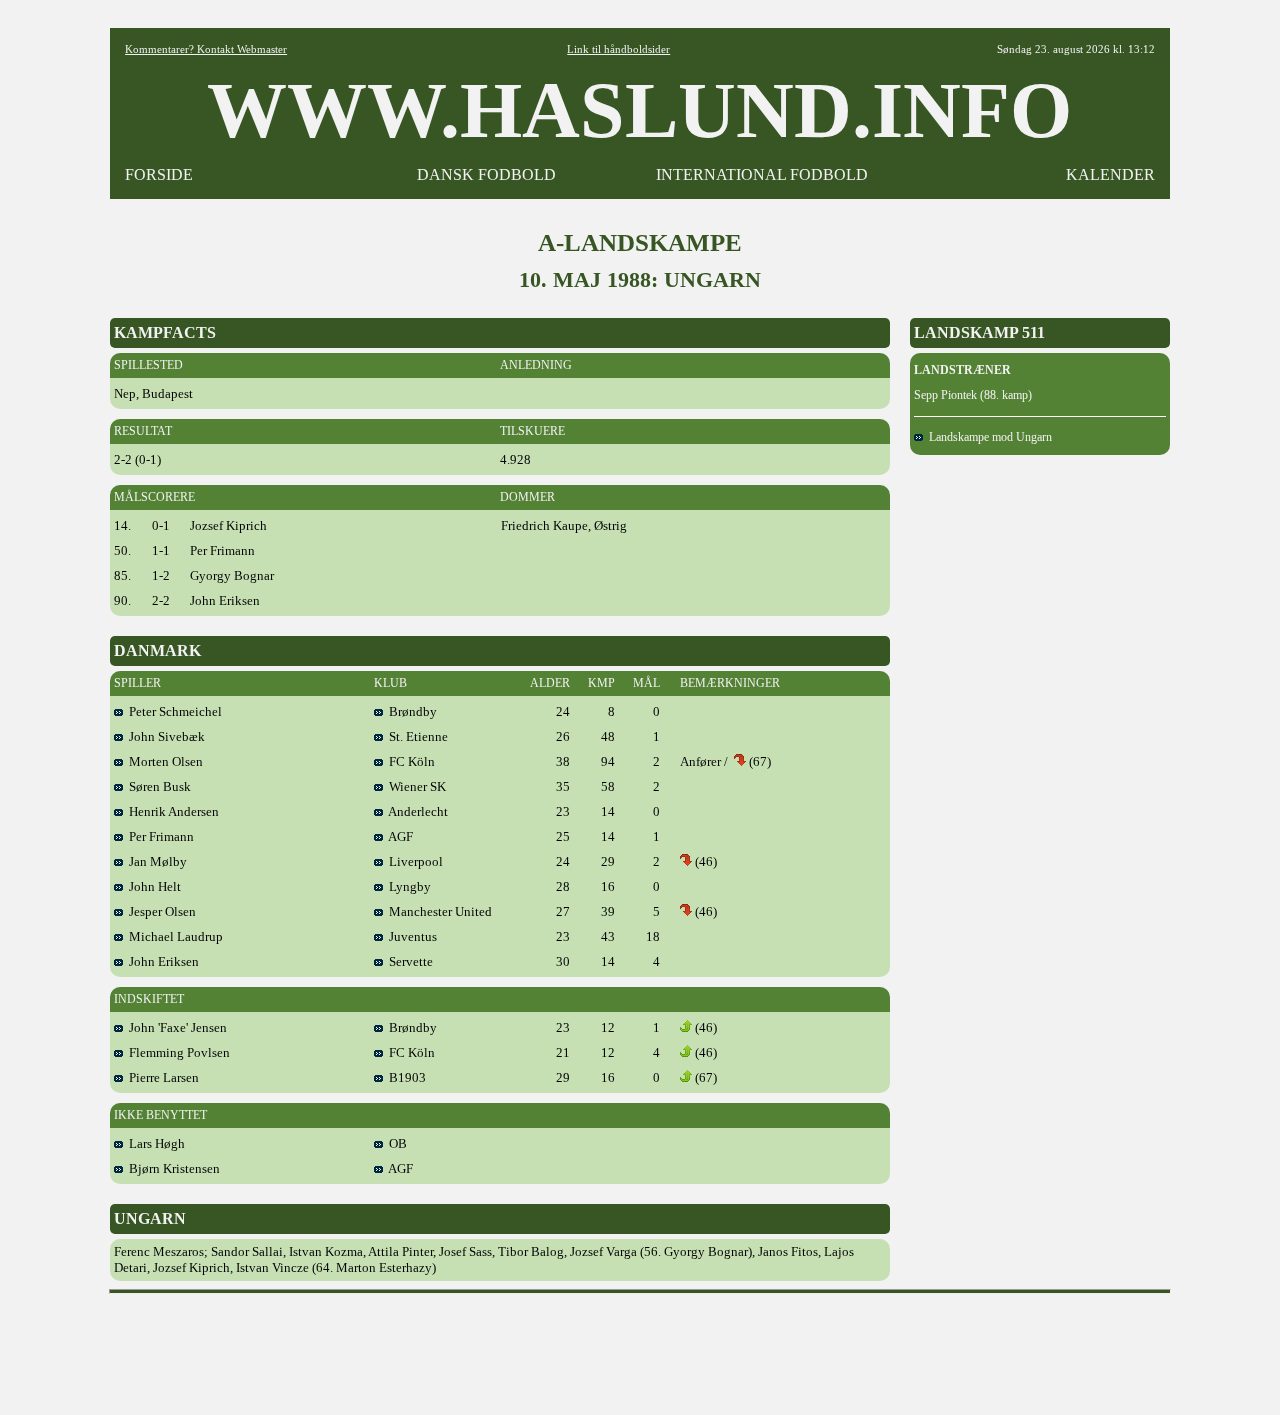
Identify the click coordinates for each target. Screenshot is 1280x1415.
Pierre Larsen (161, 1077)
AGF (398, 836)
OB (395, 1143)
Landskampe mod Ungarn (987, 437)
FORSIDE (159, 174)
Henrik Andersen (171, 811)
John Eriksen (161, 961)
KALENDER (1110, 174)
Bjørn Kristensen (171, 1168)
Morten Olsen (163, 761)
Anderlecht (415, 811)
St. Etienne (415, 736)
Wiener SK (414, 786)
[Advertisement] (640, 1347)
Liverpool (413, 861)
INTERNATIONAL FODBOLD (762, 174)
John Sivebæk (164, 736)
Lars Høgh (154, 1143)
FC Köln (409, 761)
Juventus (410, 936)
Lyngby (407, 886)
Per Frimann (158, 836)
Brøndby (410, 711)
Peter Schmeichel (172, 711)
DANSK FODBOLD (486, 174)
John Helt (152, 886)
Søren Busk (157, 786)
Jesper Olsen (159, 911)
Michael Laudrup (173, 936)
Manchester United (437, 911)
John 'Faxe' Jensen (175, 1027)
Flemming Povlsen (176, 1052)
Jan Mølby (155, 861)
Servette (408, 961)
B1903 (404, 1077)
